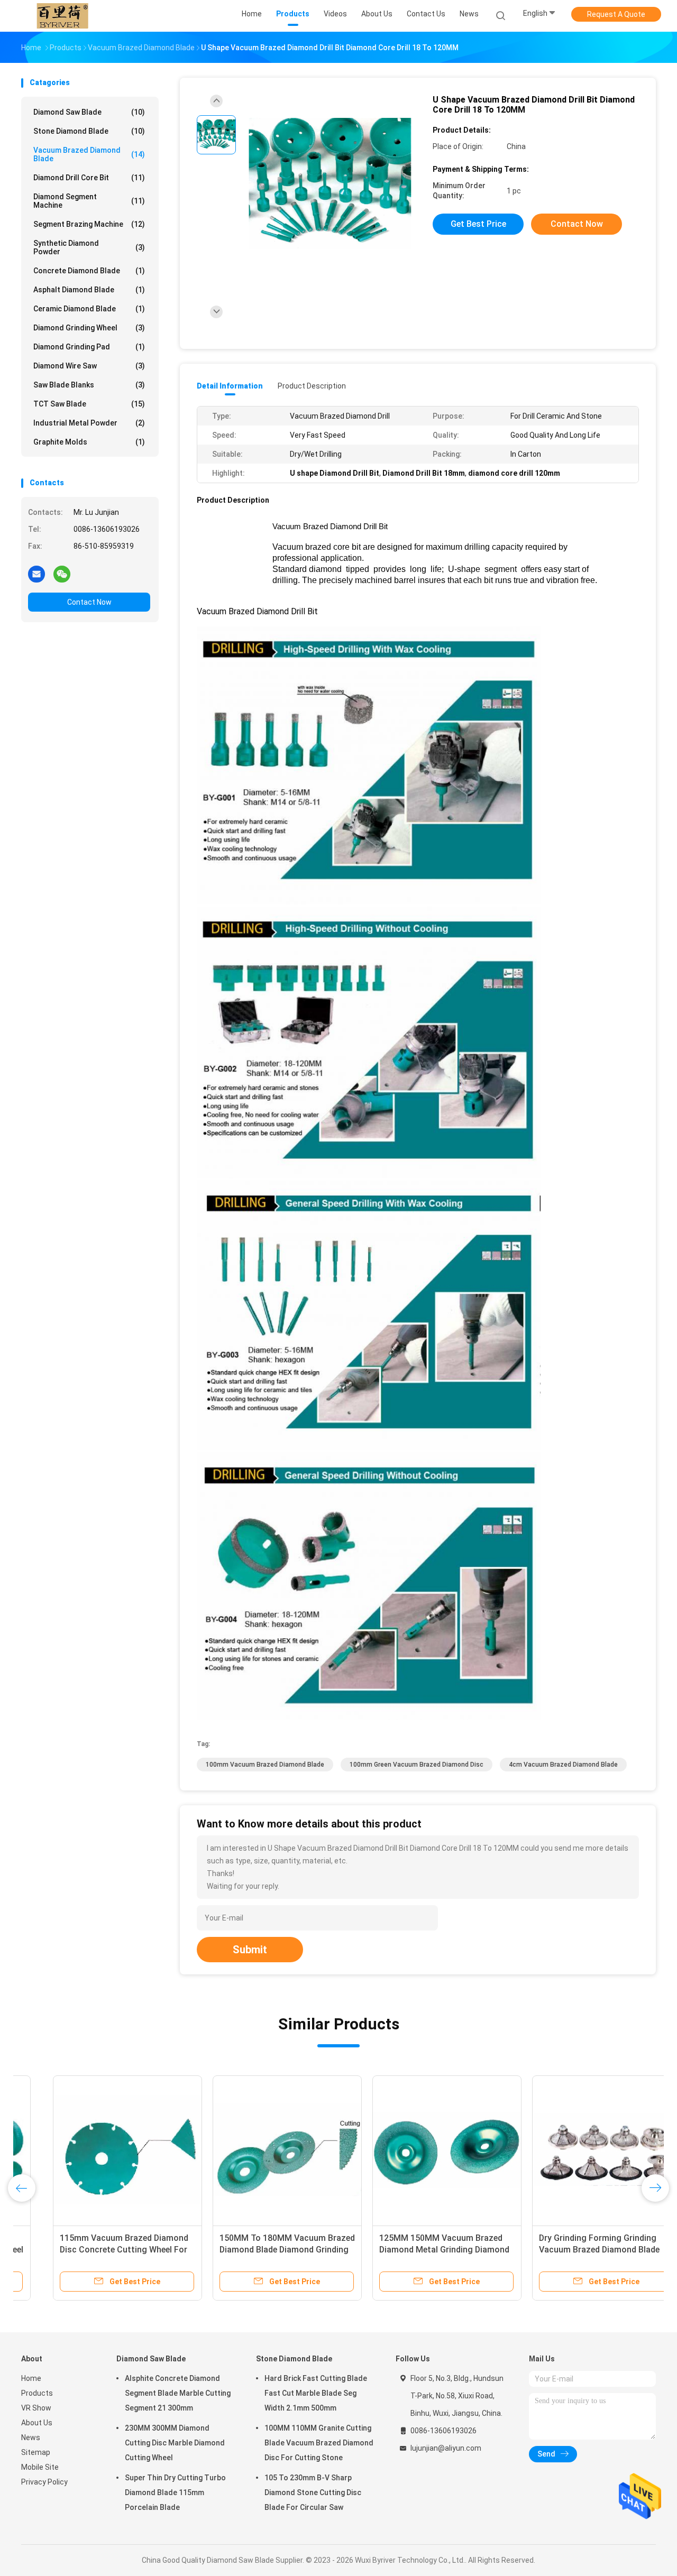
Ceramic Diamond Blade (89, 309)
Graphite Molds (89, 442)
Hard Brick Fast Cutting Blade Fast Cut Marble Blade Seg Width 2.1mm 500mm (316, 2393)
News (31, 2437)
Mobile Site (40, 2467)
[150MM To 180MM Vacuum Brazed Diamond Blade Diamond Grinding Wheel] (255, 2150)
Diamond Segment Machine (89, 201)
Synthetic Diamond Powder (89, 247)
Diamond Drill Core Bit (89, 178)
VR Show (36, 2408)
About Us (37, 2423)
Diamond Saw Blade (89, 112)
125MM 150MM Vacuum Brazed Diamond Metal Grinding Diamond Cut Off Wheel (413, 2250)
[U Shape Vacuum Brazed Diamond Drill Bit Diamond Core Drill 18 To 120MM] (330, 184)
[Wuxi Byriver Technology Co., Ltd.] (62, 16)
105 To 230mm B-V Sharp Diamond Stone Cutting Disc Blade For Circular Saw (313, 2492)
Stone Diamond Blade (89, 131)
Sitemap (36, 2452)
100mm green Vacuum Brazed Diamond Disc (417, 1765)
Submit (250, 1950)
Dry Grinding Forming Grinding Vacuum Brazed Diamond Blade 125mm (568, 2250)
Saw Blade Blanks (89, 385)
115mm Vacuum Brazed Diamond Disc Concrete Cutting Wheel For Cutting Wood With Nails (92, 2250)
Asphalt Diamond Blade (89, 290)
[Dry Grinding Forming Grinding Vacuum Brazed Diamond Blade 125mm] (575, 2150)
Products (37, 2393)
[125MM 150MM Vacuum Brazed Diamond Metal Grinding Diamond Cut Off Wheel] (415, 2150)
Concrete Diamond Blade (89, 271)
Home (31, 2378)
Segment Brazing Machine (89, 224)
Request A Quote (616, 14)
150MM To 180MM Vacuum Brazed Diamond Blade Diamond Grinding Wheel (255, 2250)
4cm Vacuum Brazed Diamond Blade (563, 1765)
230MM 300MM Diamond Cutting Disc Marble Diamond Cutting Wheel (175, 2443)
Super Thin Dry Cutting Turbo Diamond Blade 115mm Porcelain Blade (175, 2492)
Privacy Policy (44, 2482)
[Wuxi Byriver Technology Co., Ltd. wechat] (62, 574)
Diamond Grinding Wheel (89, 328)
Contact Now (89, 602)
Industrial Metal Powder (89, 423)
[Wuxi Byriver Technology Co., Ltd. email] (36, 574)
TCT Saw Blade (89, 404)
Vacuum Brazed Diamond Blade (89, 154)
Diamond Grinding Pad (89, 347)
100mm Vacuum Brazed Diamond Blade (265, 1765)
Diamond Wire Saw (89, 366)
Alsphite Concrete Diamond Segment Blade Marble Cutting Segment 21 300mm (178, 2393)
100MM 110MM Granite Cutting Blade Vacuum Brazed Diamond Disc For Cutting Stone (319, 2443)
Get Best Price (478, 224)
